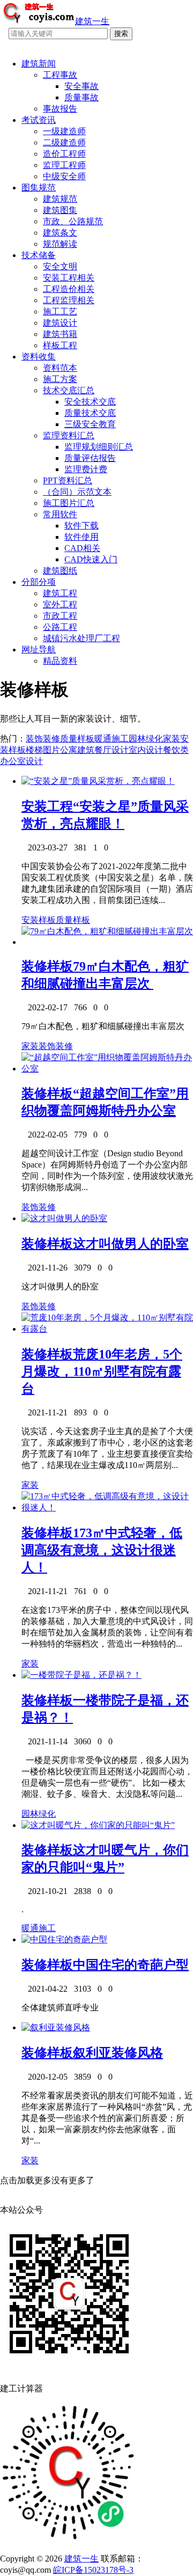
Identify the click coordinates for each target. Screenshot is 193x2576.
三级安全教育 (90, 424)
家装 (172, 739)
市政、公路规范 (73, 221)
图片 (51, 750)
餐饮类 (176, 750)
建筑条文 (60, 233)
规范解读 (60, 244)
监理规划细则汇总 (99, 447)
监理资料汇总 (69, 435)
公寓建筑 (77, 750)
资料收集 (39, 357)
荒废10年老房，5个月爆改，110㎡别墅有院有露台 (102, 1371)
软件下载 (81, 526)
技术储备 (39, 255)
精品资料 (60, 661)
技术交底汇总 (69, 390)
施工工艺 (60, 311)
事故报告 (60, 109)
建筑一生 (81, 2559)
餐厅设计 (112, 750)
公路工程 (60, 627)
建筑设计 (60, 323)
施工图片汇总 (69, 503)
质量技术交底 (90, 413)
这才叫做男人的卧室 (131, 1244)
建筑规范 (60, 199)
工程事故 (60, 75)
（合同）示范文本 (77, 492)
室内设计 (146, 750)
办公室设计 (21, 761)
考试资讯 (39, 120)
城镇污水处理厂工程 (81, 638)
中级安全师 (64, 176)
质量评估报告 (90, 458)
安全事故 (81, 86)
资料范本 (60, 368)
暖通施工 (112, 739)
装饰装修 (43, 739)
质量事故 (81, 97)
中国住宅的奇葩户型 (131, 1965)
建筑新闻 (39, 64)
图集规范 (39, 188)
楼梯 (34, 750)
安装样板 (39, 920)
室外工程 (60, 604)
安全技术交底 (90, 402)
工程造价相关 (69, 289)
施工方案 (60, 379)
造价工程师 (64, 154)
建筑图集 (60, 210)
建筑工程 (60, 593)
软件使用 (81, 537)
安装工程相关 (69, 278)
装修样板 (47, 966)
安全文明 (60, 266)
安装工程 (47, 806)
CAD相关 (82, 548)
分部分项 (39, 582)
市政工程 (60, 616)
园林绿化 (146, 739)
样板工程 (60, 345)
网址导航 (39, 649)
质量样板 (77, 739)
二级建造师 (64, 142)
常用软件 (60, 514)
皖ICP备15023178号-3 (93, 2570)
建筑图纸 (60, 571)
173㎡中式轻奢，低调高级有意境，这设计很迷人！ (102, 1550)
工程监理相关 (69, 300)
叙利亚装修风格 (118, 2053)
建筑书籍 (60, 334)
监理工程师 (64, 165)
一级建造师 (64, 131)
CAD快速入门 (91, 559)
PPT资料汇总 (68, 480)
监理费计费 (86, 469)
